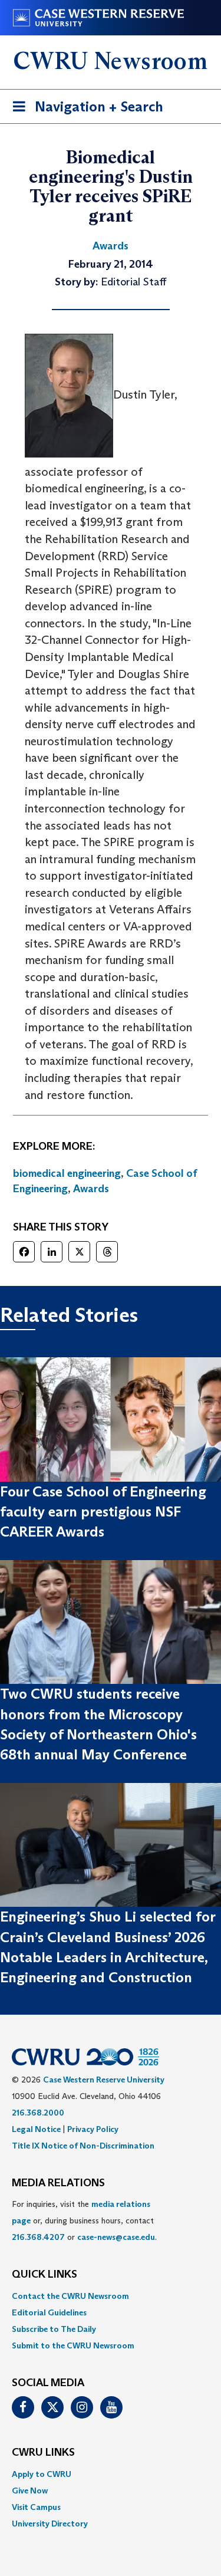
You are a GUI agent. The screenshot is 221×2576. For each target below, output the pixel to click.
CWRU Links (43, 2453)
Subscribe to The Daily (54, 2329)
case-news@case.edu (116, 2237)
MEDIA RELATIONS (58, 2183)
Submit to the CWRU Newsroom (73, 2345)
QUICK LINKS (44, 2275)
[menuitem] (111, 2296)
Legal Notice (36, 2129)
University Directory (50, 2524)
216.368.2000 (38, 2113)
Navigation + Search (84, 110)
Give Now (30, 2491)
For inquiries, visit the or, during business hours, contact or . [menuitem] (84, 2220)
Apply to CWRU (42, 2474)
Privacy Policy (93, 2129)
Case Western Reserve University (104, 2080)
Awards (91, 1189)
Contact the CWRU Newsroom (70, 2296)
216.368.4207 (38, 2237)
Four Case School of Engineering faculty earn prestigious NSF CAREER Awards (103, 1512)
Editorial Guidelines (49, 2312)
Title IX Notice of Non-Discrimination (83, 2146)
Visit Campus (36, 2507)
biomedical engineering (67, 1173)
